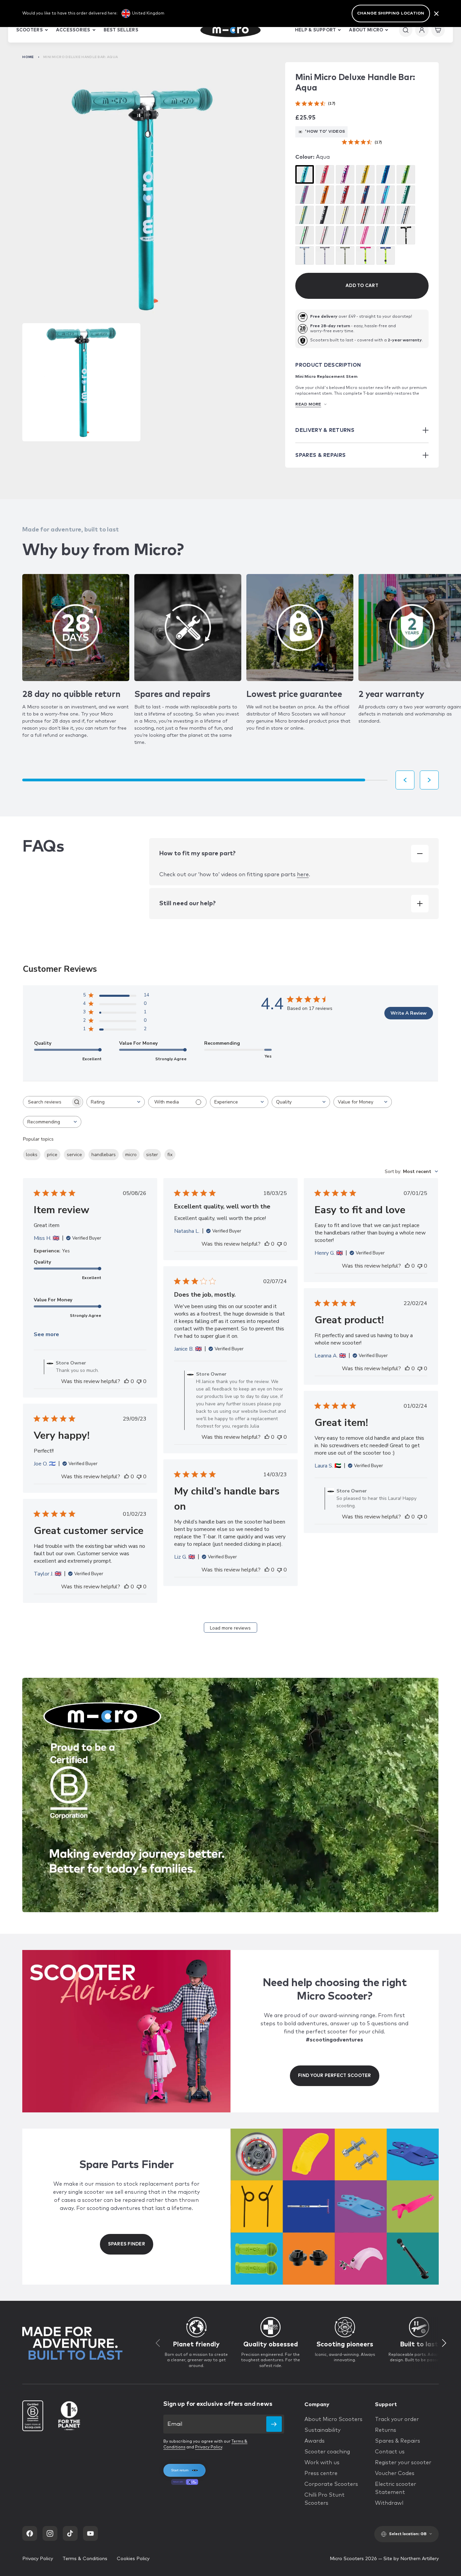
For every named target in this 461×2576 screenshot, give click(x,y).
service (74, 1155)
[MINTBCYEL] (386, 255)
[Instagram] (50, 2533)
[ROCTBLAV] (325, 255)
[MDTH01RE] (345, 195)
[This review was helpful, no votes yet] (127, 1381)
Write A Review (409, 1013)
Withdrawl (389, 2503)
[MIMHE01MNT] (305, 215)
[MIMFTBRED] (365, 215)
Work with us (322, 2463)
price (52, 1155)
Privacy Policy (209, 2447)
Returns (386, 2430)
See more (46, 1334)
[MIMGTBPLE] (345, 235)
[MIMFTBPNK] (386, 215)
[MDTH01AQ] (305, 174)
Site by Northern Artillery (411, 2559)
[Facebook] (30, 2533)
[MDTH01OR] (325, 195)
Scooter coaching (327, 2452)
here (303, 875)
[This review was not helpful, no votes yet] (139, 1381)
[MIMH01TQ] (386, 195)
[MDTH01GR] (406, 174)
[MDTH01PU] (345, 174)
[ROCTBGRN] (345, 255)
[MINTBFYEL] (365, 255)
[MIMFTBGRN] (305, 235)
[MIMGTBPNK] (325, 235)
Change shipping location (391, 14)
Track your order (397, 2419)
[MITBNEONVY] (386, 235)
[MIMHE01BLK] (325, 215)
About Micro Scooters (333, 2419)
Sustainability (322, 2430)
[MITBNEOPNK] (365, 235)
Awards (315, 2441)
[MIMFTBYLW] (345, 215)
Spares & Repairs (398, 2441)
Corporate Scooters (331, 2484)
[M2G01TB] (406, 235)
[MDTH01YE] (365, 174)
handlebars (104, 1155)
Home (28, 57)
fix (170, 1155)
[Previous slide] (405, 780)
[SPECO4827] (406, 195)
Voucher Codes (395, 2473)
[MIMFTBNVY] (406, 215)
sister (152, 1155)
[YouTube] (90, 2533)
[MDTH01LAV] (305, 195)
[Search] (406, 30)
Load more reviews (230, 1628)
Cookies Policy (133, 2559)
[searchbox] (47, 1102)
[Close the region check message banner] (436, 14)
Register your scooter (403, 2463)
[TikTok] (70, 2533)
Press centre (321, 2473)
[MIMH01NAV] (365, 195)
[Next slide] (429, 780)
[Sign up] (274, 2424)
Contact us (390, 2452)
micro (131, 1155)
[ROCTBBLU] (305, 255)
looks (32, 1155)
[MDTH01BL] (386, 174)
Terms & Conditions (85, 2559)
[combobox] (116, 1102)
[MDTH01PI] (325, 174)
